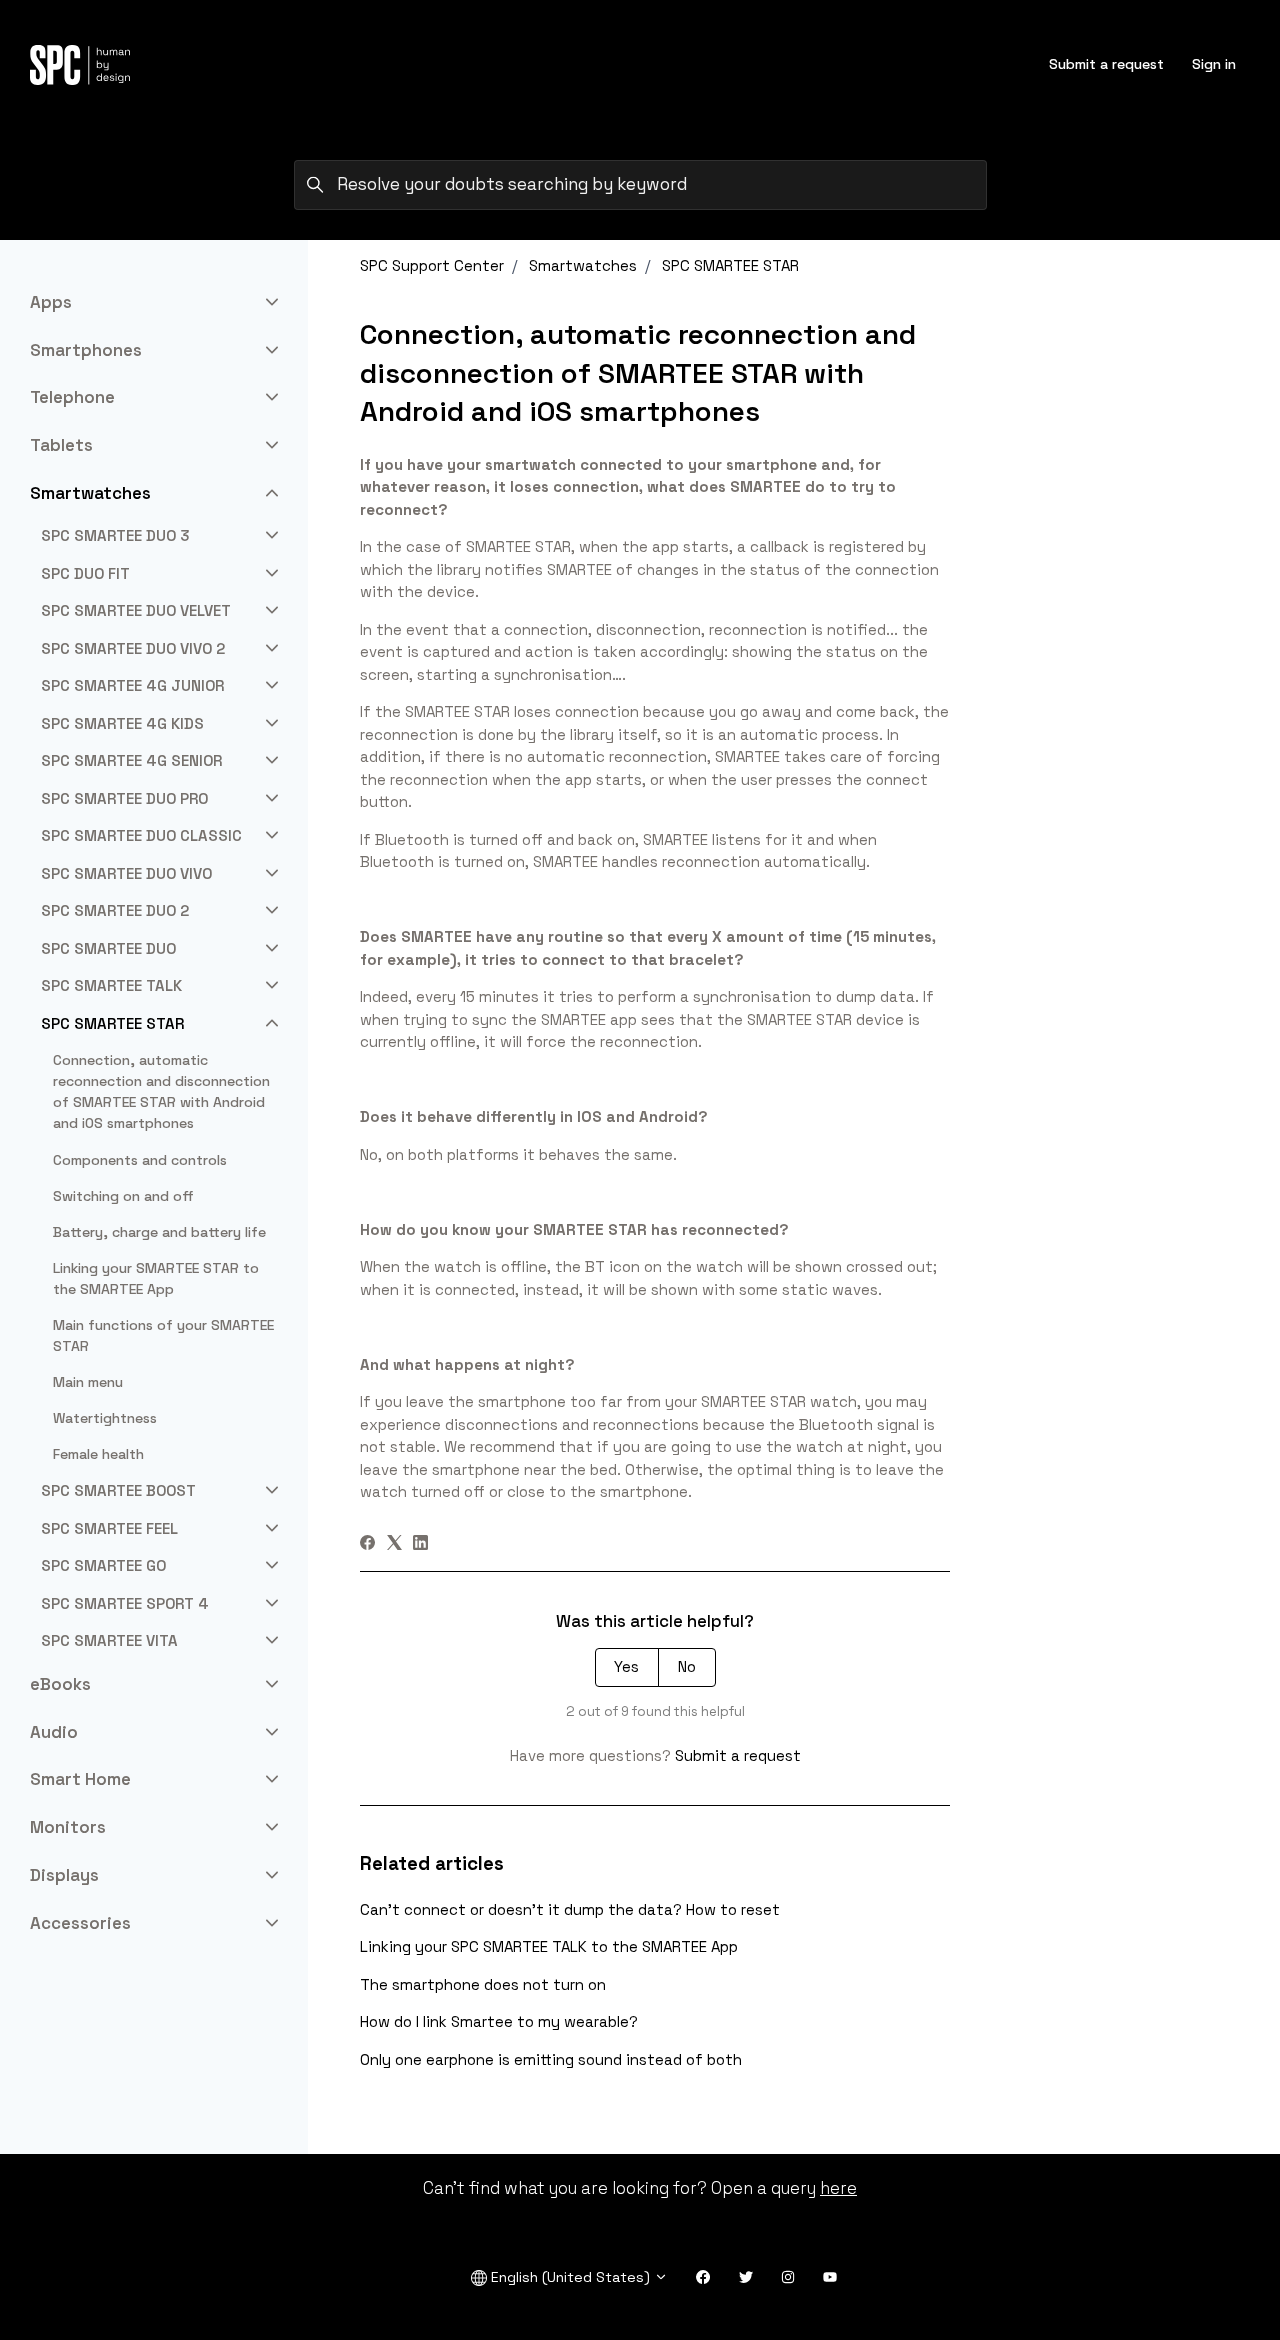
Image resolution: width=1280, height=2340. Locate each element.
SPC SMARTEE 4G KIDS (122, 723)
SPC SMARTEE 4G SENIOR (131, 760)
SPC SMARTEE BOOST (118, 1490)
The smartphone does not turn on (483, 1984)
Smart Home (80, 1779)
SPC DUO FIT (85, 573)
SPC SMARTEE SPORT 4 (125, 1603)
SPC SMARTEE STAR (730, 265)
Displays (64, 1875)
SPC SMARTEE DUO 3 (115, 535)
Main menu (88, 1382)
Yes (626, 1666)
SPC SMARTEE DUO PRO (124, 798)
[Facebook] (367, 1544)
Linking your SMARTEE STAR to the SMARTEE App (156, 1278)
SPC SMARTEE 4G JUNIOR (132, 685)
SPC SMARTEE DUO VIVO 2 (133, 648)
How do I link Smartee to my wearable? (499, 2021)
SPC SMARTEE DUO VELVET (136, 610)
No (687, 1666)
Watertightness (105, 1418)
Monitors (68, 1827)
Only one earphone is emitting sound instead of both (551, 2059)
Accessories (80, 1923)
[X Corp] (394, 1544)
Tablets (61, 445)
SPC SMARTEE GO (103, 1565)
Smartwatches (583, 265)
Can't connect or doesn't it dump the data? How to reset (570, 1909)
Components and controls (140, 1160)
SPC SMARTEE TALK (111, 985)
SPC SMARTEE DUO (108, 948)
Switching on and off (123, 1196)
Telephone (72, 397)
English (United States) (570, 2277)
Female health (98, 1454)
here (838, 2188)
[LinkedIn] (420, 1544)
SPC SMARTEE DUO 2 (115, 910)
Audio (54, 1732)
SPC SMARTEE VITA (109, 1640)
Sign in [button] (1214, 64)
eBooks (60, 1684)
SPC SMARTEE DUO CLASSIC (141, 835)
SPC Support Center (432, 265)
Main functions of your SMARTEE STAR (163, 1335)
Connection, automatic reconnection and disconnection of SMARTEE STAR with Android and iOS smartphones (161, 1091)
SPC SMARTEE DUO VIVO (126, 873)
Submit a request (1106, 64)
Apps (51, 302)
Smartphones (86, 350)
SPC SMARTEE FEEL (109, 1528)
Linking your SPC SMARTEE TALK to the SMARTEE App (549, 1946)
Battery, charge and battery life (159, 1232)
